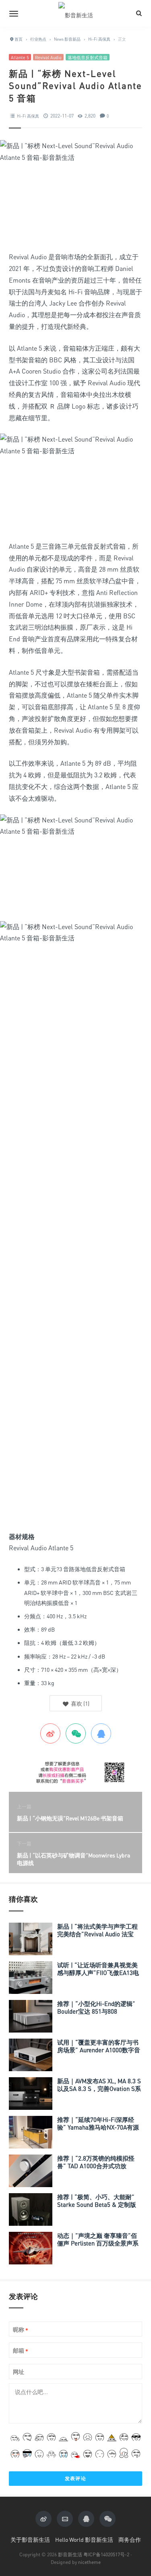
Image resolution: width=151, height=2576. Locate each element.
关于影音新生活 (30, 2540)
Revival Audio (48, 57)
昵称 (21, 2330)
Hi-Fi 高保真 (28, 116)
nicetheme (89, 2562)
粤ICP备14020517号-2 (106, 2554)
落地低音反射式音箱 (88, 57)
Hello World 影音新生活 (84, 2540)
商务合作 (130, 2540)
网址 (19, 2372)
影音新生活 (70, 2554)
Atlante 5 (20, 57)
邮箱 (21, 2351)
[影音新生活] (76, 13)
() (80, 1703)
